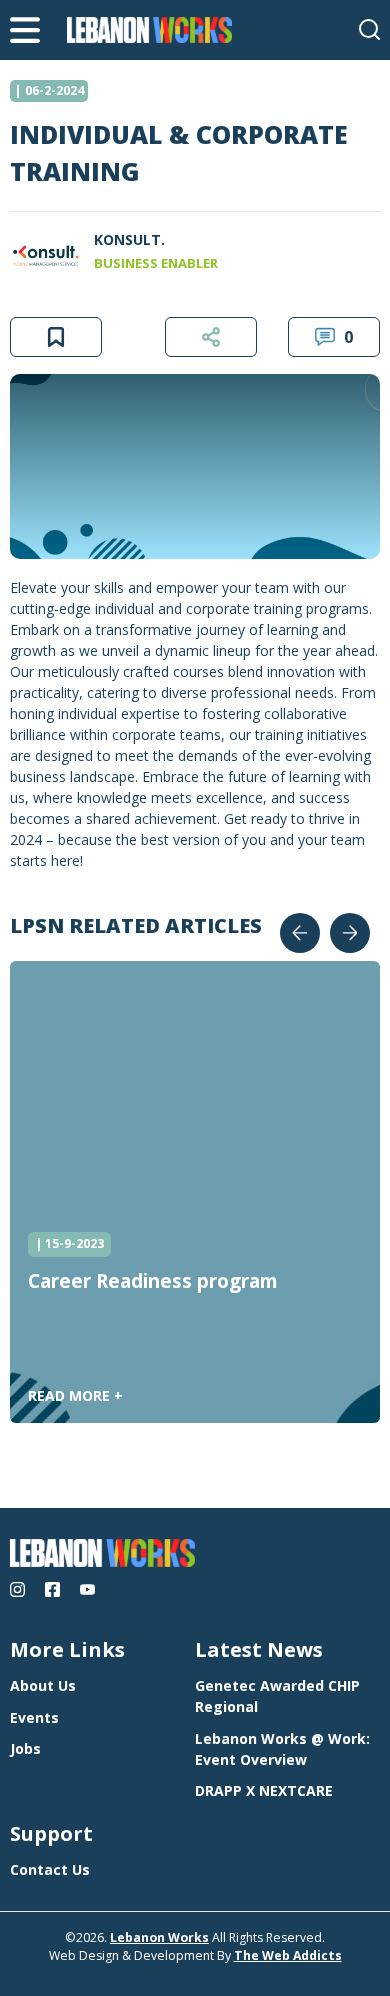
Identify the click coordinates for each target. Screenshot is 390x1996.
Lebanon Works (159, 1937)
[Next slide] (350, 933)
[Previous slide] (300, 933)
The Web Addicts (288, 1955)
